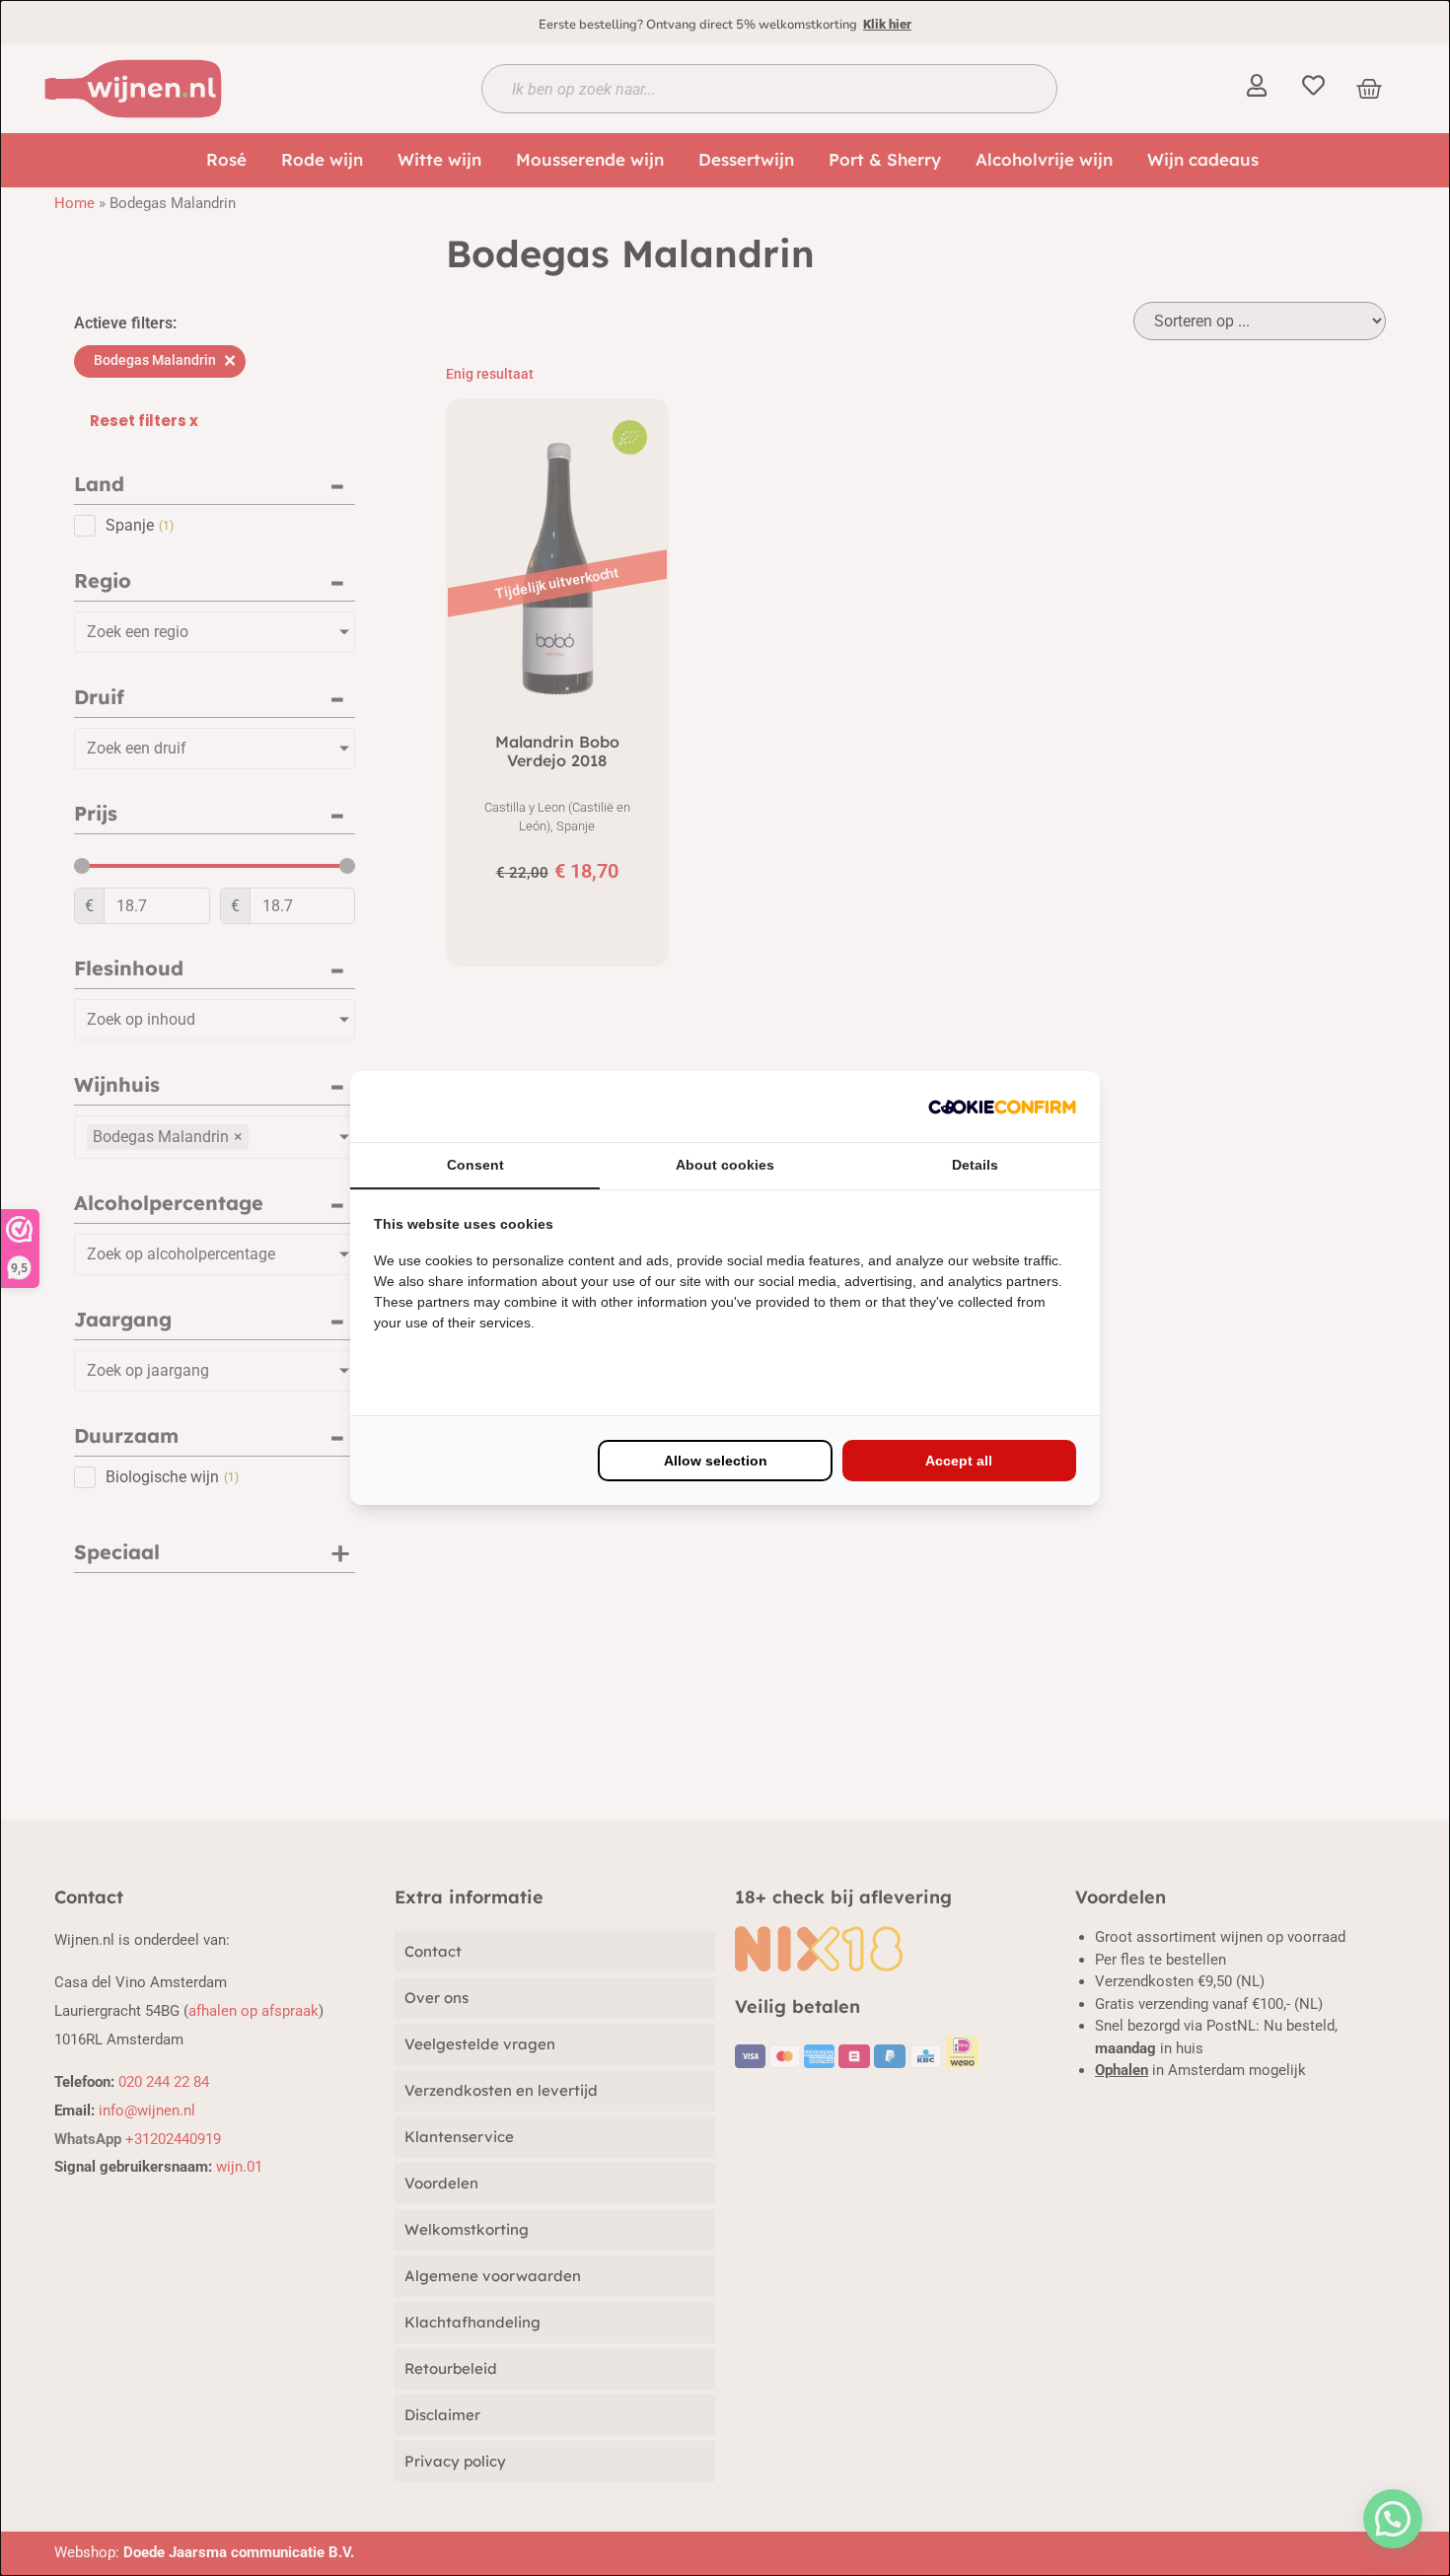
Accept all (959, 1461)
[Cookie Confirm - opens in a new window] (1002, 1107)
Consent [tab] (475, 1165)
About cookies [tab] (725, 1165)
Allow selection (716, 1461)
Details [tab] (975, 1165)
